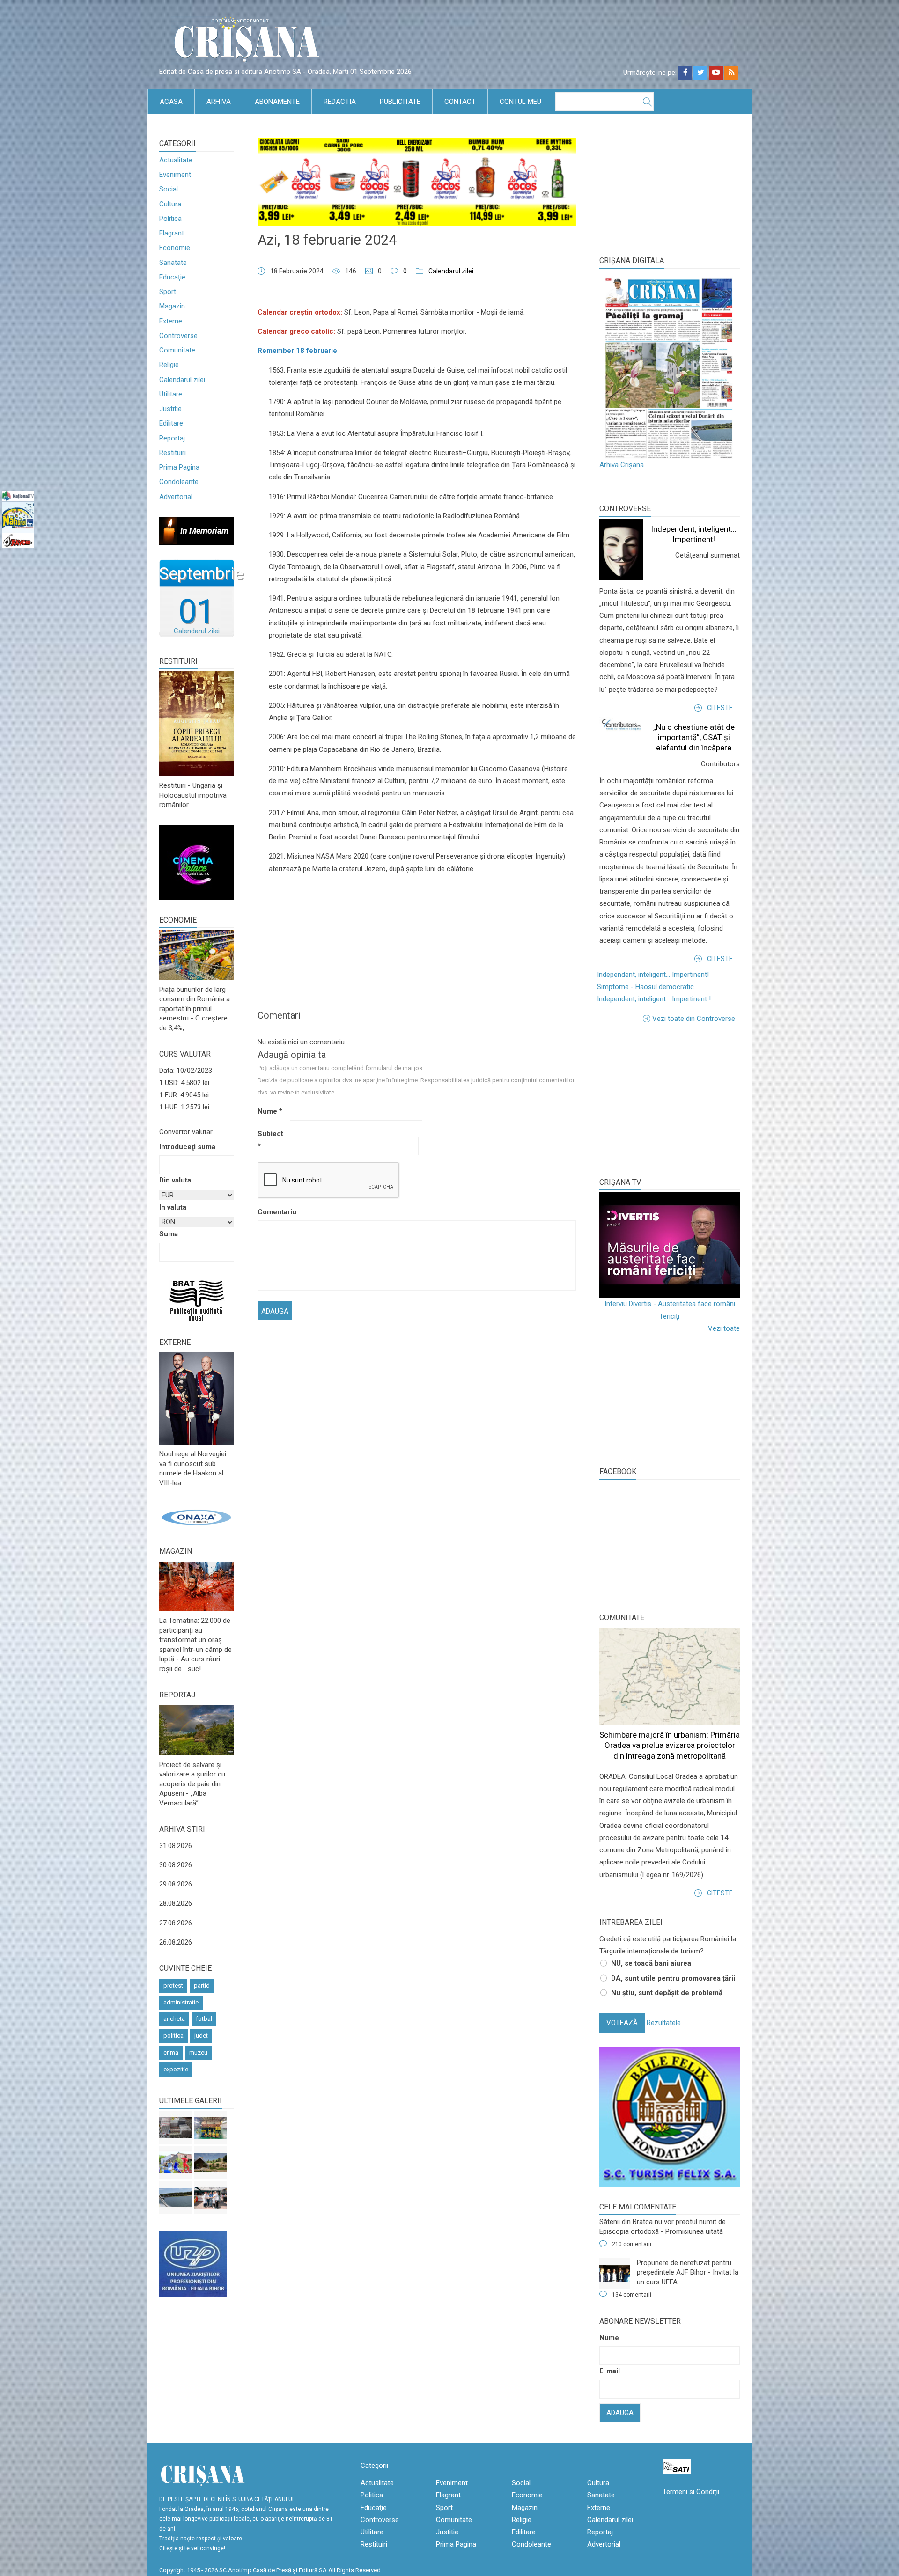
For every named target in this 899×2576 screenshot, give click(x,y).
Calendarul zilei (182, 380)
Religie (169, 365)
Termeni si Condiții (691, 2492)
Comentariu (273, 1212)
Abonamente (277, 102)
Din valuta (175, 1180)
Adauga (620, 2413)
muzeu (198, 2052)
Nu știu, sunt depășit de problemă (667, 1993)
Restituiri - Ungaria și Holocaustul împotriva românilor (193, 795)
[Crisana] (248, 42)
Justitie (170, 409)
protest (173, 1985)
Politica (170, 219)
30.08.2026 (176, 1865)
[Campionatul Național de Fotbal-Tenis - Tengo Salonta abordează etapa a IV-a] (211, 2128)
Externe (171, 321)
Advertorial (176, 497)
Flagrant (172, 233)
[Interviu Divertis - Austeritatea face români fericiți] (670, 1245)
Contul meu (520, 102)
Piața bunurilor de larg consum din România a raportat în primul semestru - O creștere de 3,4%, (195, 1009)
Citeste (720, 708)
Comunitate (177, 350)
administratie (181, 2002)
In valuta (173, 1207)
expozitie (176, 2069)
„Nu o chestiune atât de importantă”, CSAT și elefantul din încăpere (694, 737)
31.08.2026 (176, 1846)
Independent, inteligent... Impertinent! (653, 975)
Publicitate (400, 102)
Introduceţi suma (187, 1147)
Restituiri (173, 453)
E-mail (610, 2371)
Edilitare (171, 423)
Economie (175, 248)
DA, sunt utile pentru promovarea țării (673, 1978)
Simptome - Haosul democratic (645, 987)
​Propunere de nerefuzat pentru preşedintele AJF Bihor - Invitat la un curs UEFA (688, 2272)
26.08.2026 (176, 1942)
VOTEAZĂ (622, 2023)
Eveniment (175, 175)
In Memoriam (204, 531)
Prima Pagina (179, 467)
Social (169, 189)
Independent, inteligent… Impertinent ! (654, 999)
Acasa (171, 102)
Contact (460, 102)
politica (173, 2036)
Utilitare (171, 394)
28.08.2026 (176, 1903)
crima (171, 2052)
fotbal (204, 2019)
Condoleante (179, 482)
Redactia (340, 102)
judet (201, 2036)
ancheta (174, 2019)
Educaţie (172, 277)
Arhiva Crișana (622, 465)
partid (202, 1985)
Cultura (170, 204)
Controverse (178, 336)
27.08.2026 (176, 1923)
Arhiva (219, 102)
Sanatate (173, 263)
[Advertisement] (670, 1100)
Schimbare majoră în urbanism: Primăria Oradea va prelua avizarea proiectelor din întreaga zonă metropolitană (670, 1745)
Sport (168, 292)
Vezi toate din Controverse (694, 1019)
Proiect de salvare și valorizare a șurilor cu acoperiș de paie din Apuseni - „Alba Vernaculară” (192, 1784)
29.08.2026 (176, 1884)
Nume (270, 1111)
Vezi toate (724, 1328)
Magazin (172, 306)
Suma (169, 1234)
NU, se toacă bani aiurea (651, 1963)
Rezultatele (664, 2023)
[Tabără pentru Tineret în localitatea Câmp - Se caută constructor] (211, 2163)
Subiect (270, 1140)
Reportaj (172, 438)
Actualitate (176, 160)
